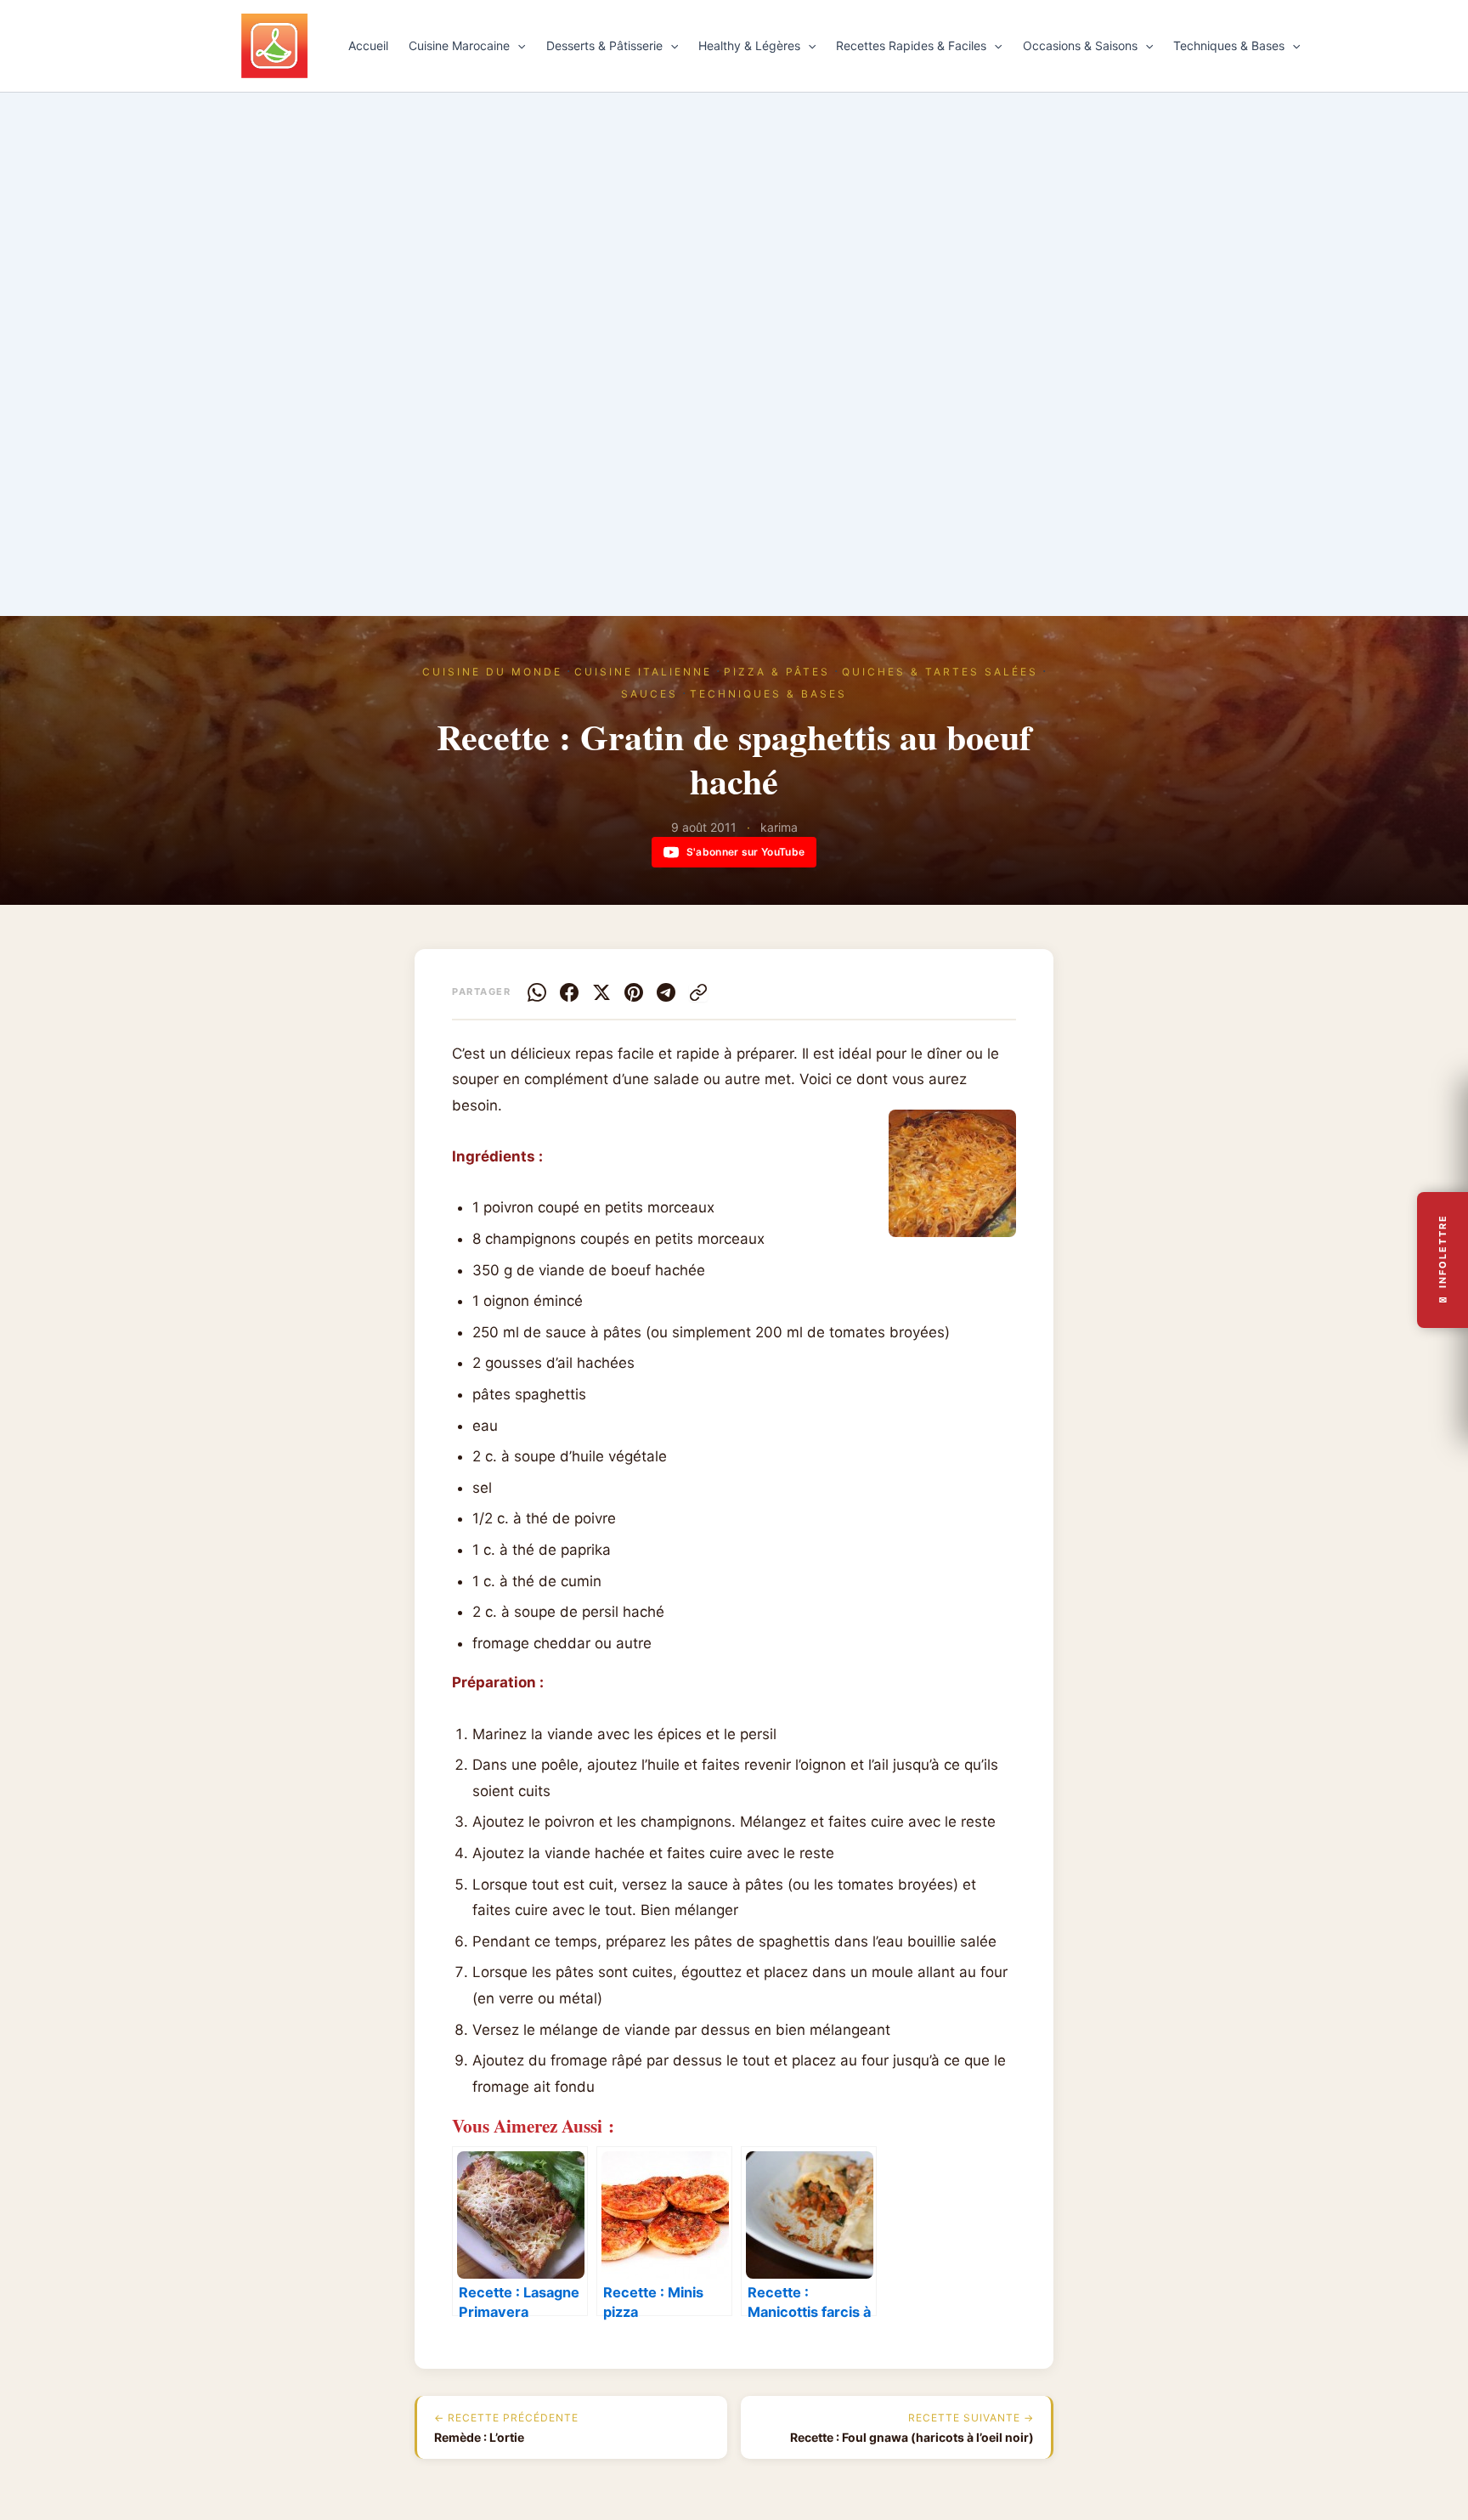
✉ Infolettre (1443, 1260)
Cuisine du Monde (492, 672)
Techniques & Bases (1229, 45)
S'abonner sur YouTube (745, 852)
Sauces (649, 694)
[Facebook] (569, 992)
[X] (601, 992)
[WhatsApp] (537, 992)
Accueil (368, 45)
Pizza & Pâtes (777, 672)
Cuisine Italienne (643, 672)
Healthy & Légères (749, 45)
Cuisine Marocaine (459, 45)
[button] (517, 46)
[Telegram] (666, 992)
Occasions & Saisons (1080, 45)
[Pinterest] (634, 992)
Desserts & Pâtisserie (604, 45)
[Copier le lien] (698, 992)
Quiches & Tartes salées (940, 672)
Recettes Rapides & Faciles (911, 45)
